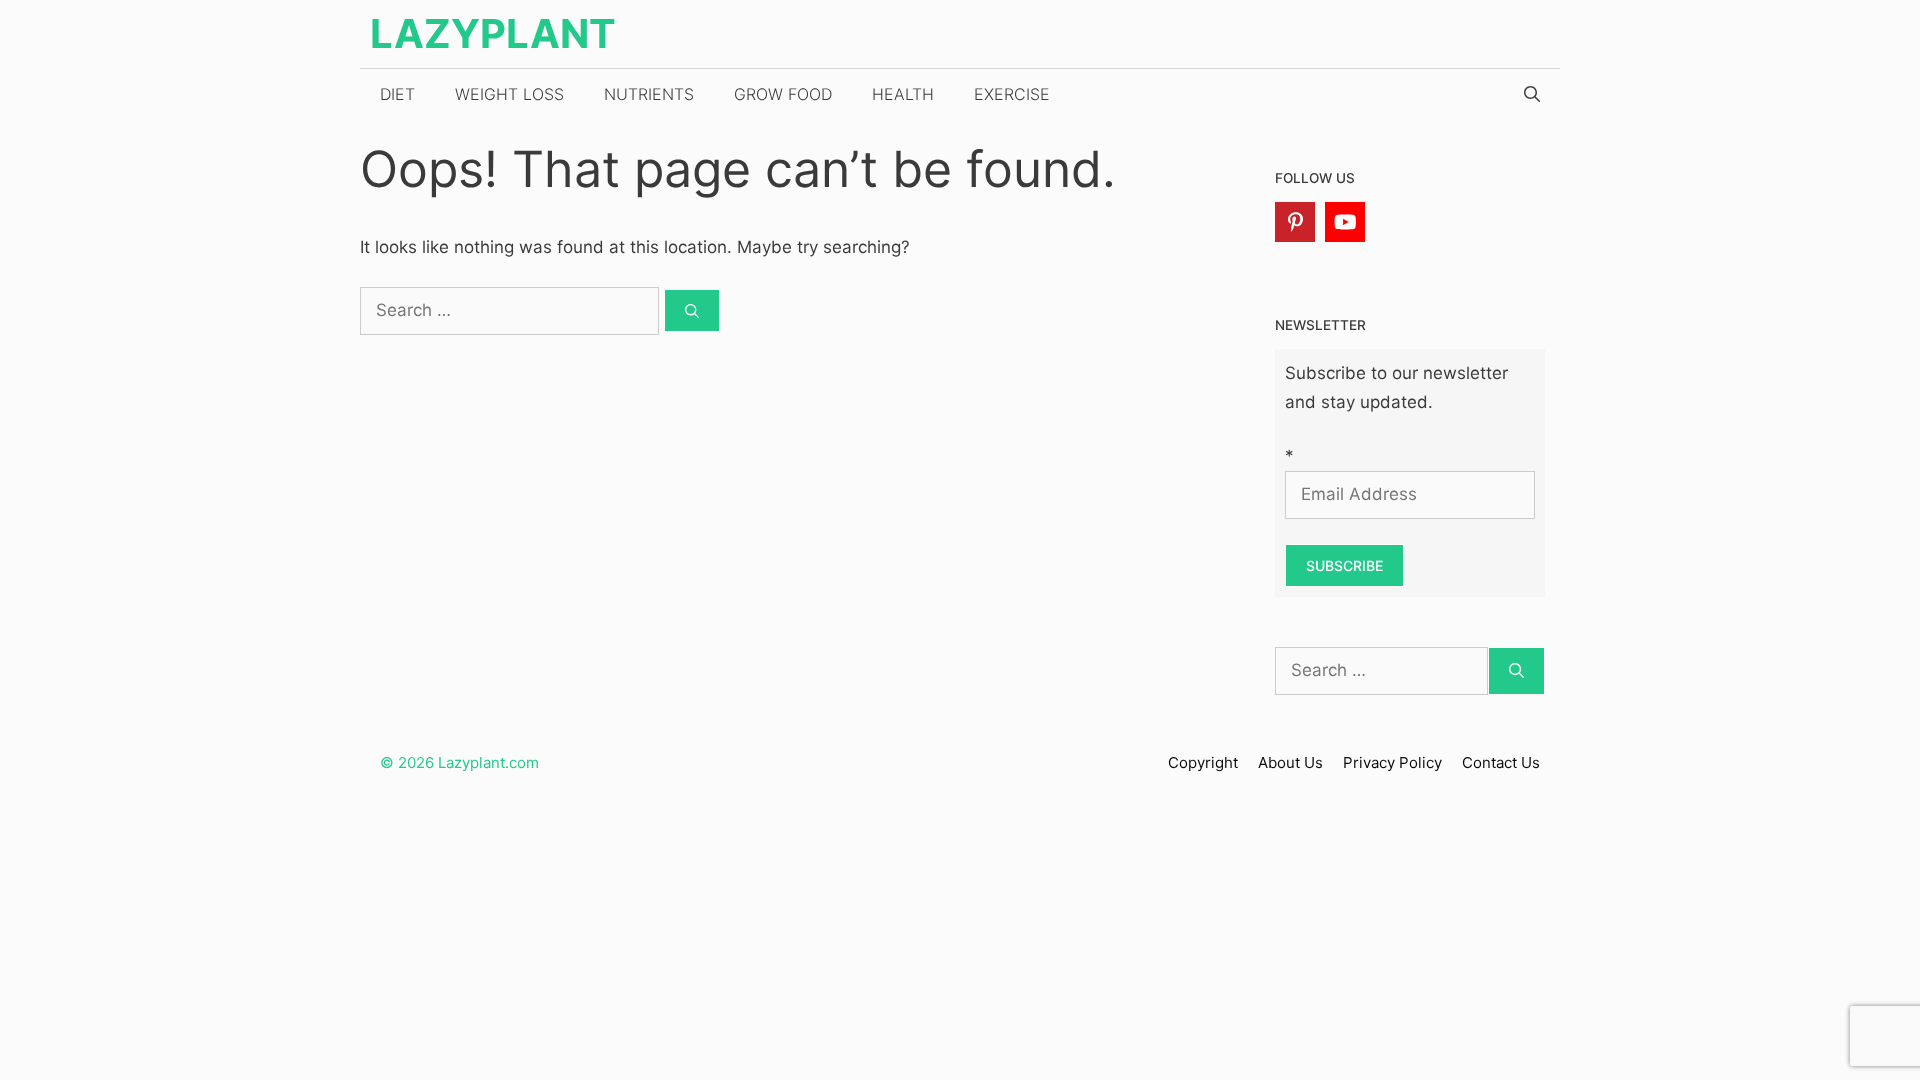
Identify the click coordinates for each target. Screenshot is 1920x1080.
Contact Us (1501, 762)
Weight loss (509, 94)
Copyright (1203, 762)
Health (903, 94)
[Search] (692, 310)
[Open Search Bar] (1532, 94)
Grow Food (783, 94)
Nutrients (649, 94)
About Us (1290, 762)
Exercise (1012, 94)
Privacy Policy (1392, 762)
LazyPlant (493, 33)
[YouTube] (1345, 222)
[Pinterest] (1295, 222)
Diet (397, 94)
